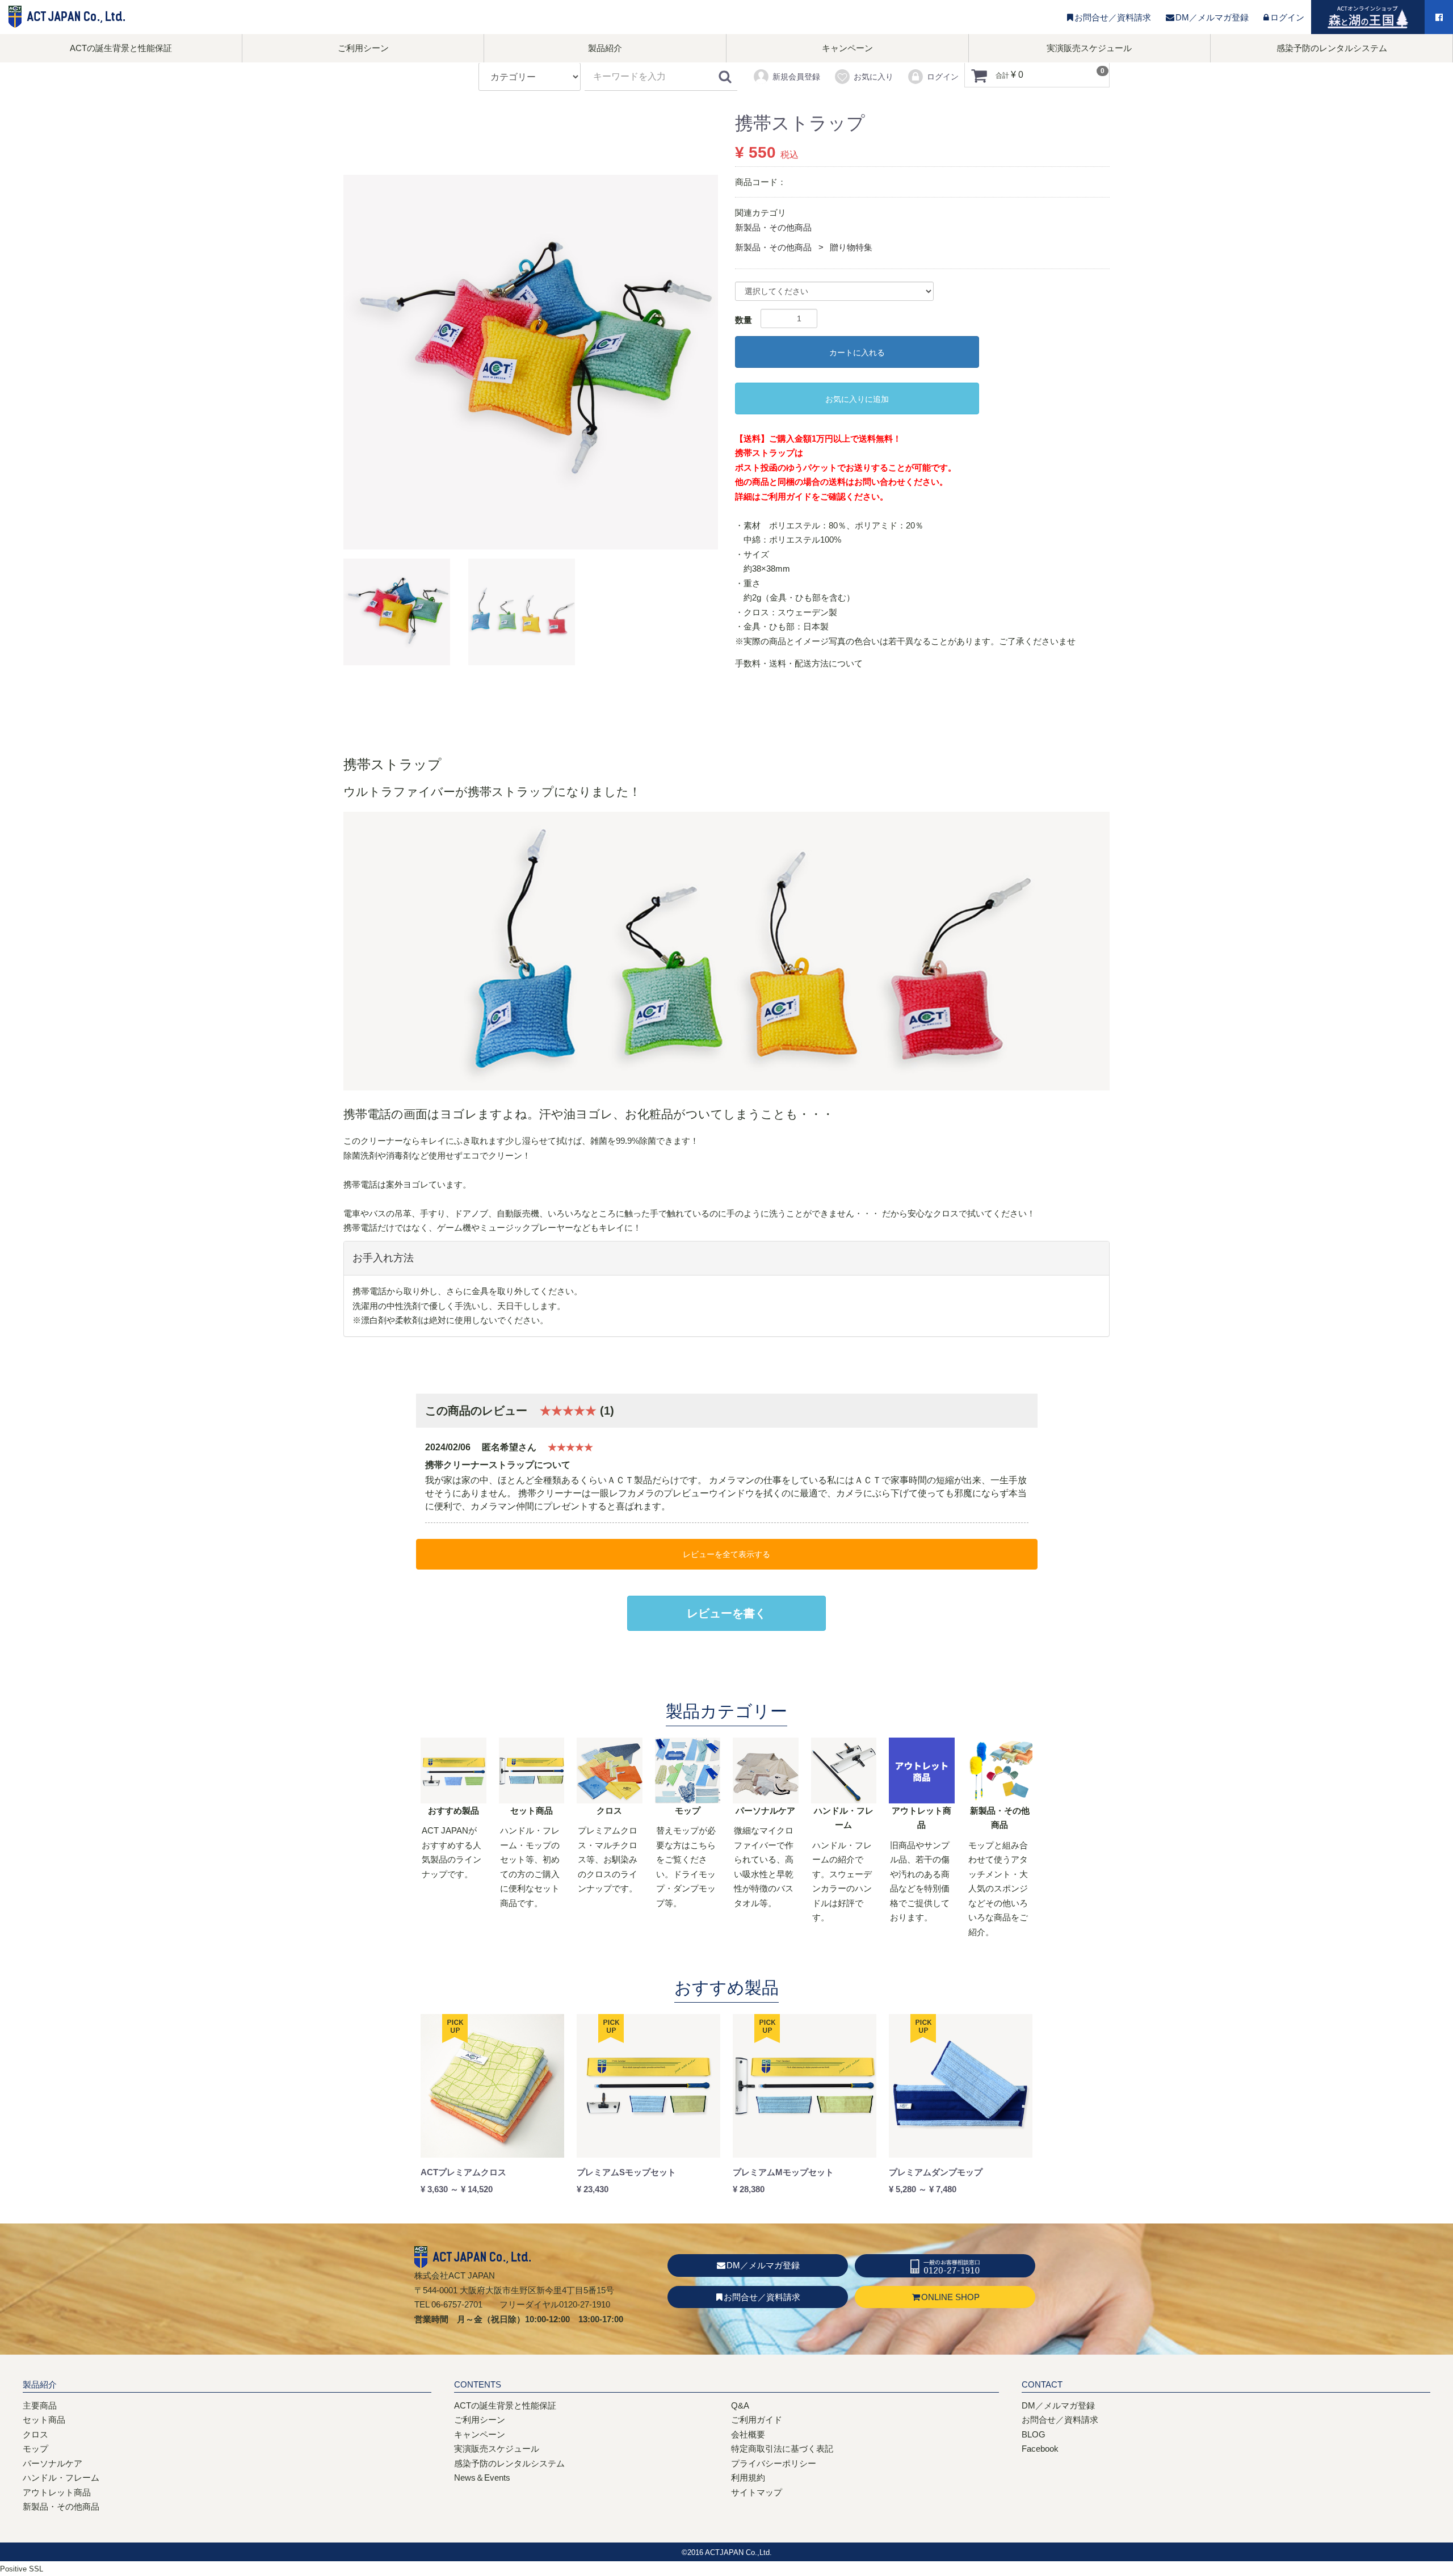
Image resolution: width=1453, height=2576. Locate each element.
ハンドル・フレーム (61, 2478)
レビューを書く (726, 1613)
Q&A (740, 2405)
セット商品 (44, 2420)
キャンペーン (847, 48)
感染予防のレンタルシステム (1332, 48)
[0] (979, 75)
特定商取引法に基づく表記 (782, 2449)
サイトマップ (757, 2492)
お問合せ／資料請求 (1113, 17)
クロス (35, 2434)
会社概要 (748, 2434)
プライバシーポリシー (774, 2463)
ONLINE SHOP (950, 2297)
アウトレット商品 (57, 2492)
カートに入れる (857, 353)
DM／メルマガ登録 (1212, 17)
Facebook (1040, 2449)
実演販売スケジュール (1089, 48)
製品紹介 (605, 48)
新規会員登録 (796, 77)
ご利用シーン (363, 48)
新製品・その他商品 (773, 227)
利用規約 (748, 2478)
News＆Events (482, 2478)
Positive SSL (22, 2569)
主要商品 (40, 2405)
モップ (35, 2449)
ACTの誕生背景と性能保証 (121, 48)
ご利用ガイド (786, 496)
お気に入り (874, 77)
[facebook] (1439, 18)
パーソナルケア (53, 2463)
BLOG (1034, 2434)
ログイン (1287, 17)
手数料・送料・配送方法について (799, 663)
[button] (397, 612)
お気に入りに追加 (857, 399)
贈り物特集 (851, 247)
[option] (531, 362)
